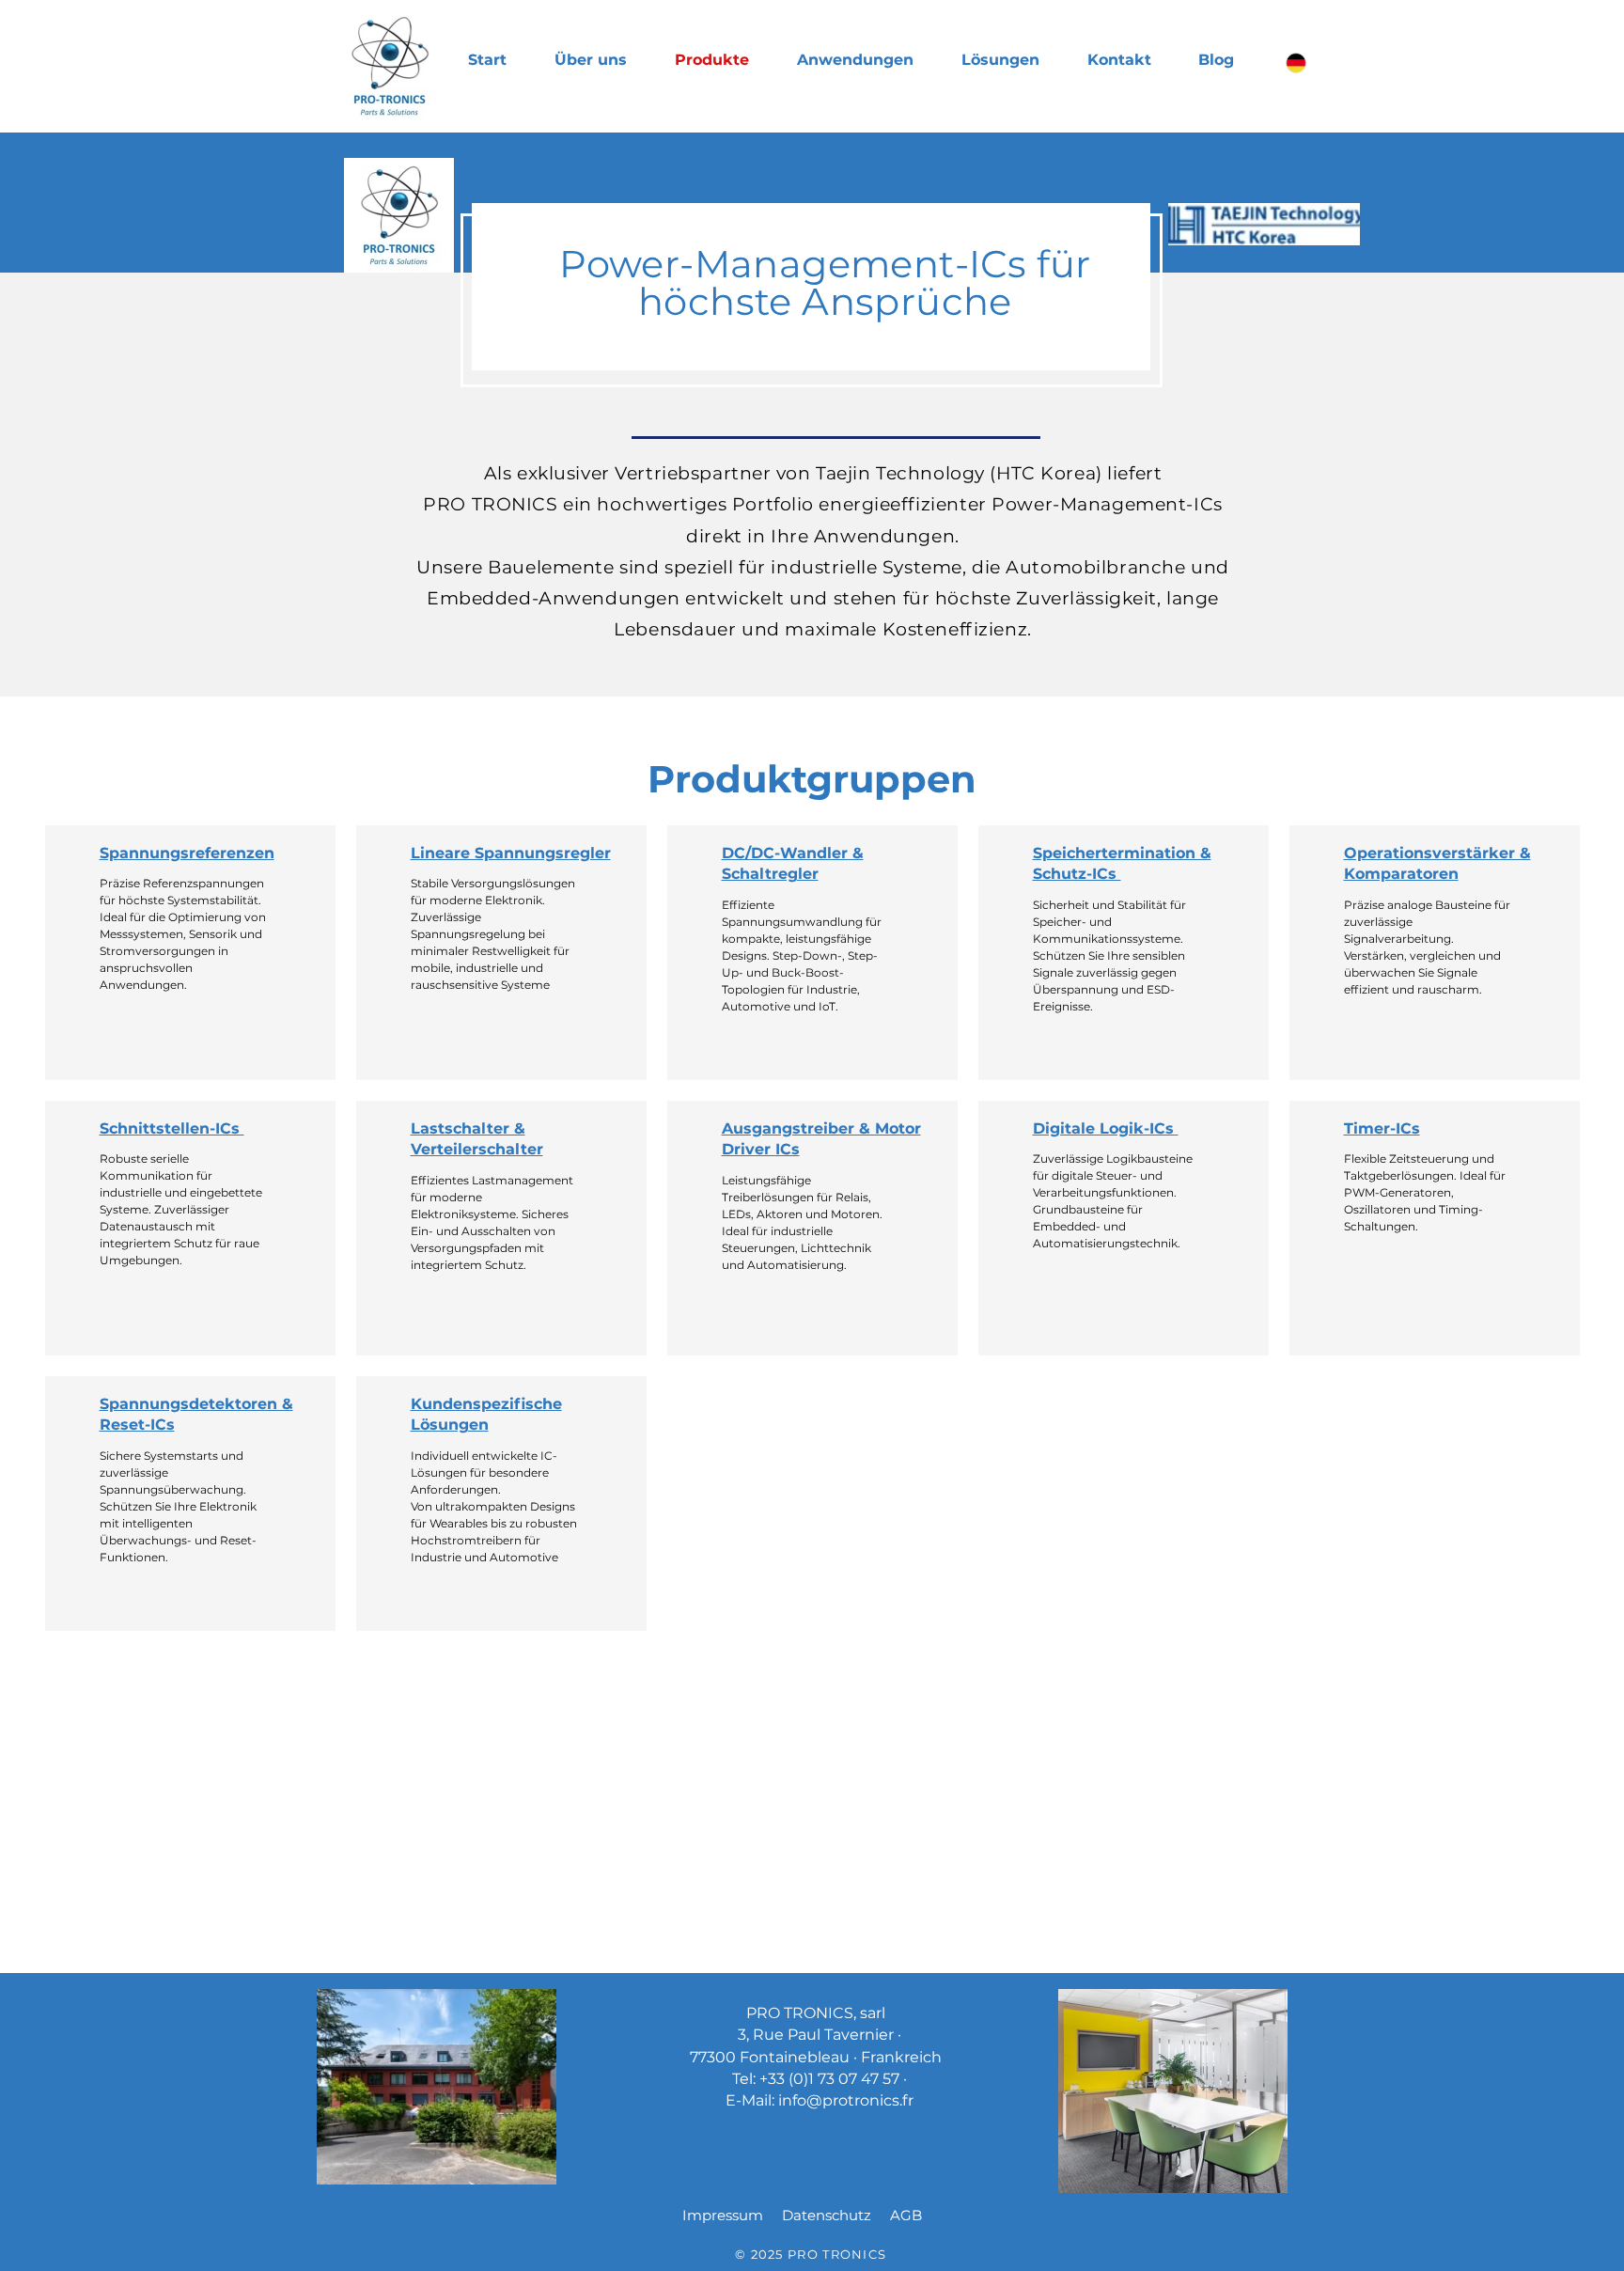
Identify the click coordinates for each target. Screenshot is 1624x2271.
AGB (906, 2215)
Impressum (723, 2215)
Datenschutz (827, 2215)
